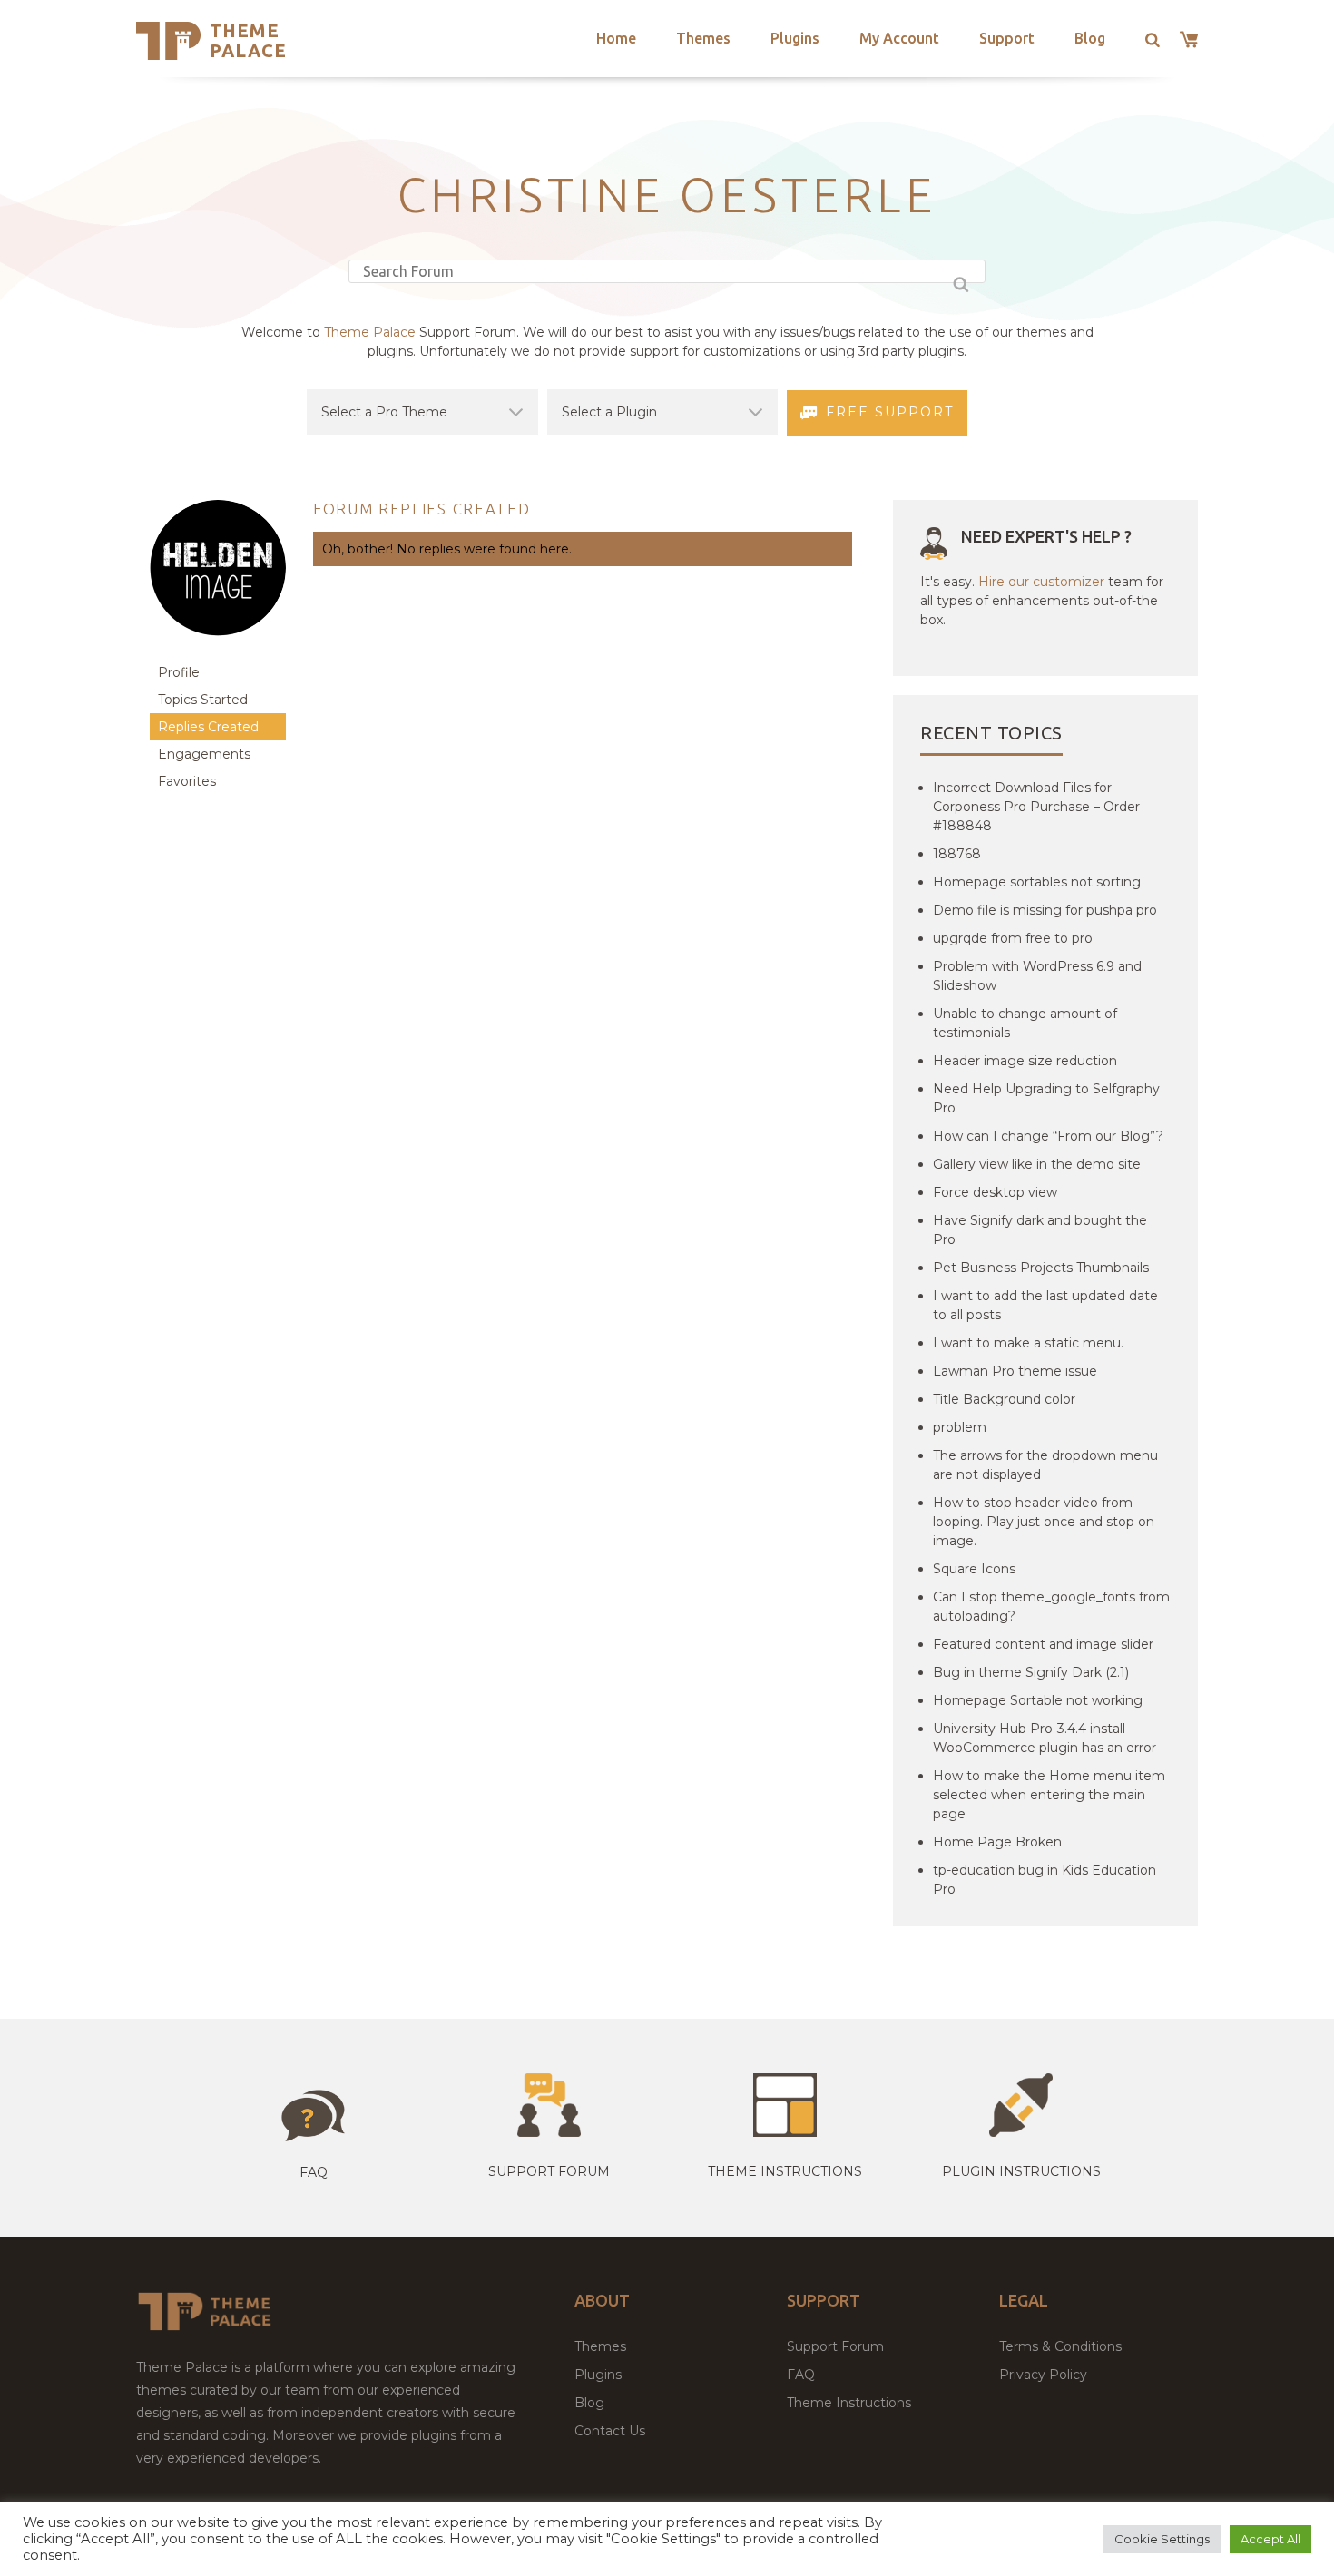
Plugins (795, 38)
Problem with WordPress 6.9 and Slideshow (1037, 976)
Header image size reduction (1025, 1061)
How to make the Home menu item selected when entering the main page (1049, 1795)
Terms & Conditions (1060, 2346)
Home (616, 38)
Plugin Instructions (1021, 2171)
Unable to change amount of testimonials (1025, 1023)
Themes (703, 38)
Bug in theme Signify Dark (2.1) (1031, 1672)
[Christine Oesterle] (218, 650)
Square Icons (974, 1569)
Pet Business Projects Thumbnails (1041, 1268)
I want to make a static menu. (1028, 1343)
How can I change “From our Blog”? (1048, 1136)
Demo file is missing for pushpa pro (1045, 910)
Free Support (890, 412)
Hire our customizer (1041, 582)
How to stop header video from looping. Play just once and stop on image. (1044, 1522)
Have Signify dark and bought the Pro (1040, 1230)
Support (1007, 38)
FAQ (801, 2375)
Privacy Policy (1043, 2375)
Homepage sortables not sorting (1037, 882)
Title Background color (1004, 1399)
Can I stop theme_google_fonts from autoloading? (1051, 1606)
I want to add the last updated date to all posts (1045, 1305)
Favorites (187, 781)
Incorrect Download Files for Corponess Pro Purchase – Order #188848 (1036, 807)
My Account (899, 38)
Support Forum (549, 2171)
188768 (957, 854)
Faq (314, 2172)
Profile (179, 672)
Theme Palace (248, 40)
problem (960, 1427)
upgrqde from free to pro (1013, 938)
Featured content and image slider (1043, 1644)
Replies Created (208, 727)
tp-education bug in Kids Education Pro (1045, 1880)
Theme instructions (785, 2171)
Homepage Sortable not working (1038, 1700)
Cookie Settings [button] (1162, 2539)
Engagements (204, 754)
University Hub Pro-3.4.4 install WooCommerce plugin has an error (1045, 1738)
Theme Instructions (849, 2403)
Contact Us (610, 2431)
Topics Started (203, 700)
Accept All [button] (1270, 2539)
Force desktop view (995, 1192)
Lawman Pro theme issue (1015, 1371)
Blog (1090, 38)
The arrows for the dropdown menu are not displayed (1045, 1465)
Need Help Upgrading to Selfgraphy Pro (1046, 1098)
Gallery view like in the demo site (1037, 1164)
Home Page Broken (997, 1842)
